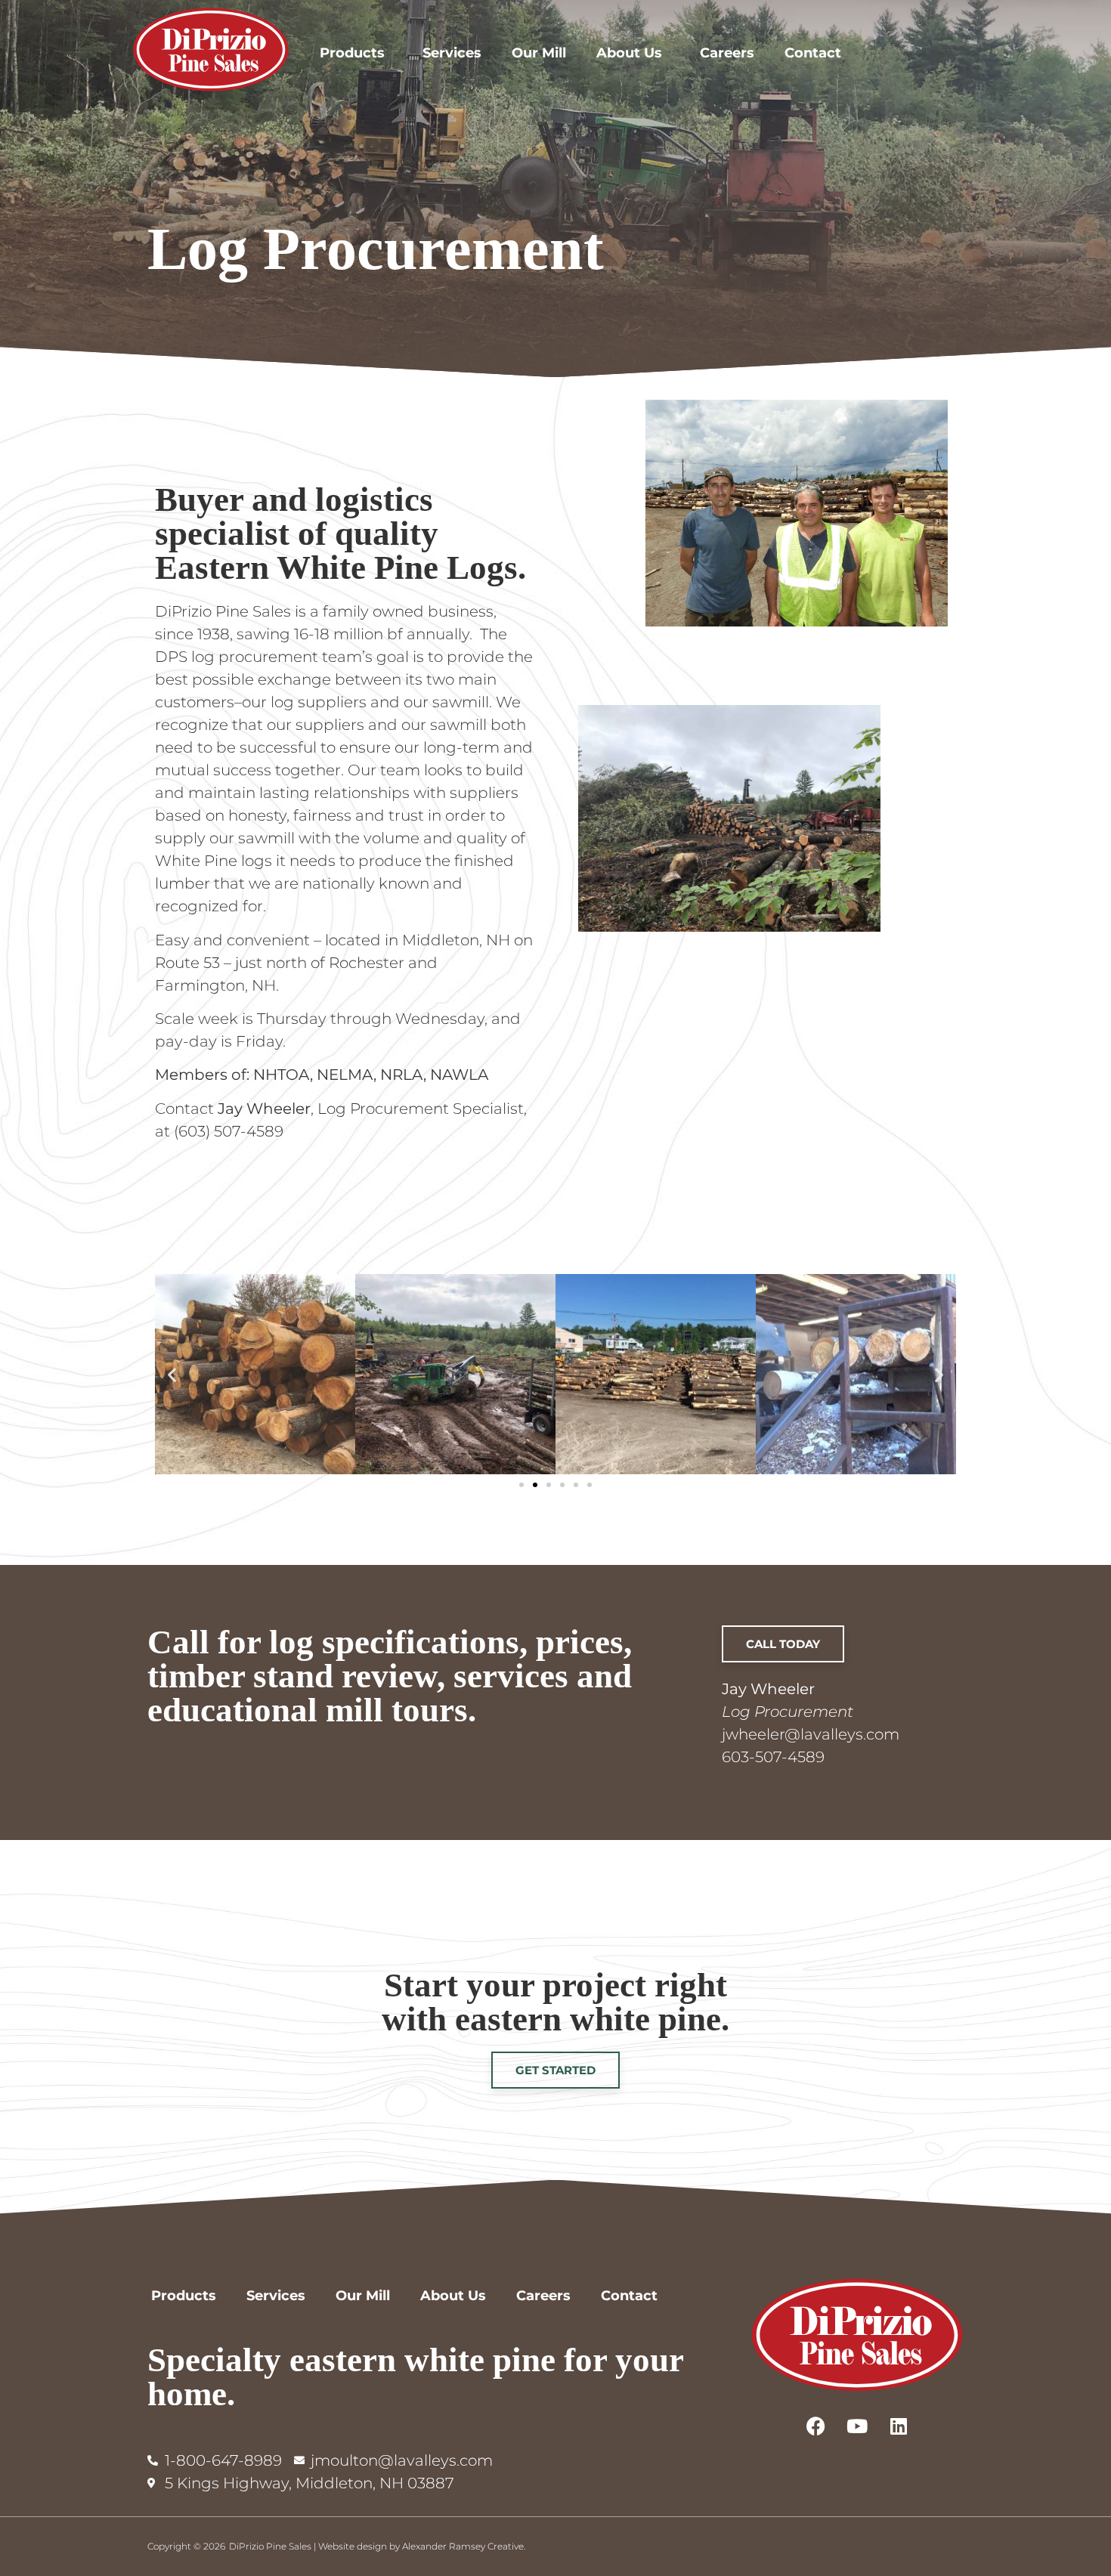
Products (352, 53)
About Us (629, 53)
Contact (813, 53)
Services (452, 53)
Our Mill (539, 53)
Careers (727, 53)
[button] (172, 1374)
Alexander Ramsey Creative (463, 2546)
